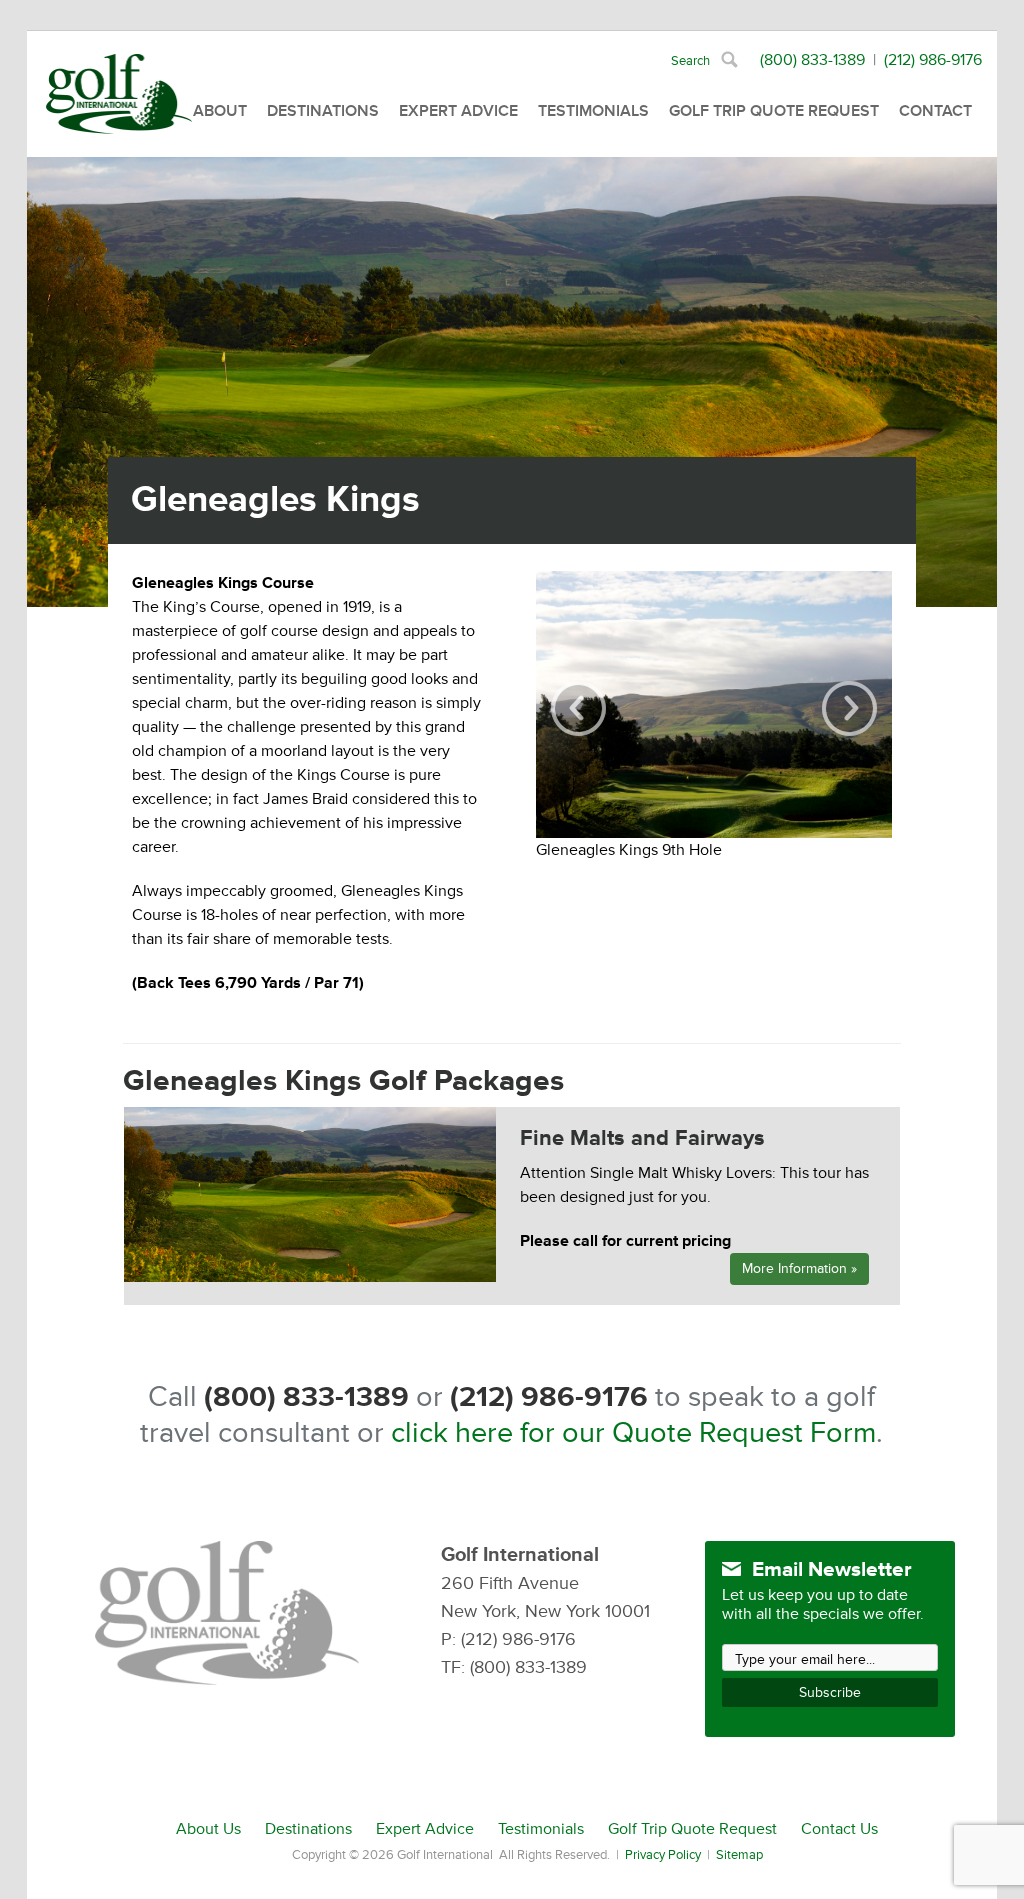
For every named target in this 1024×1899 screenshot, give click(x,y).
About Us (208, 1829)
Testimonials (593, 111)
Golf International (119, 94)
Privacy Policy (663, 1855)
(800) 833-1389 (812, 60)
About (220, 111)
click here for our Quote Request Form (633, 1433)
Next (849, 708)
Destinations (323, 111)
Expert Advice (458, 111)
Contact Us (839, 1829)
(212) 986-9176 (933, 60)
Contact (935, 111)
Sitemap (739, 1855)
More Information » (799, 1268)
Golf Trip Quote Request (774, 111)
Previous (578, 708)
